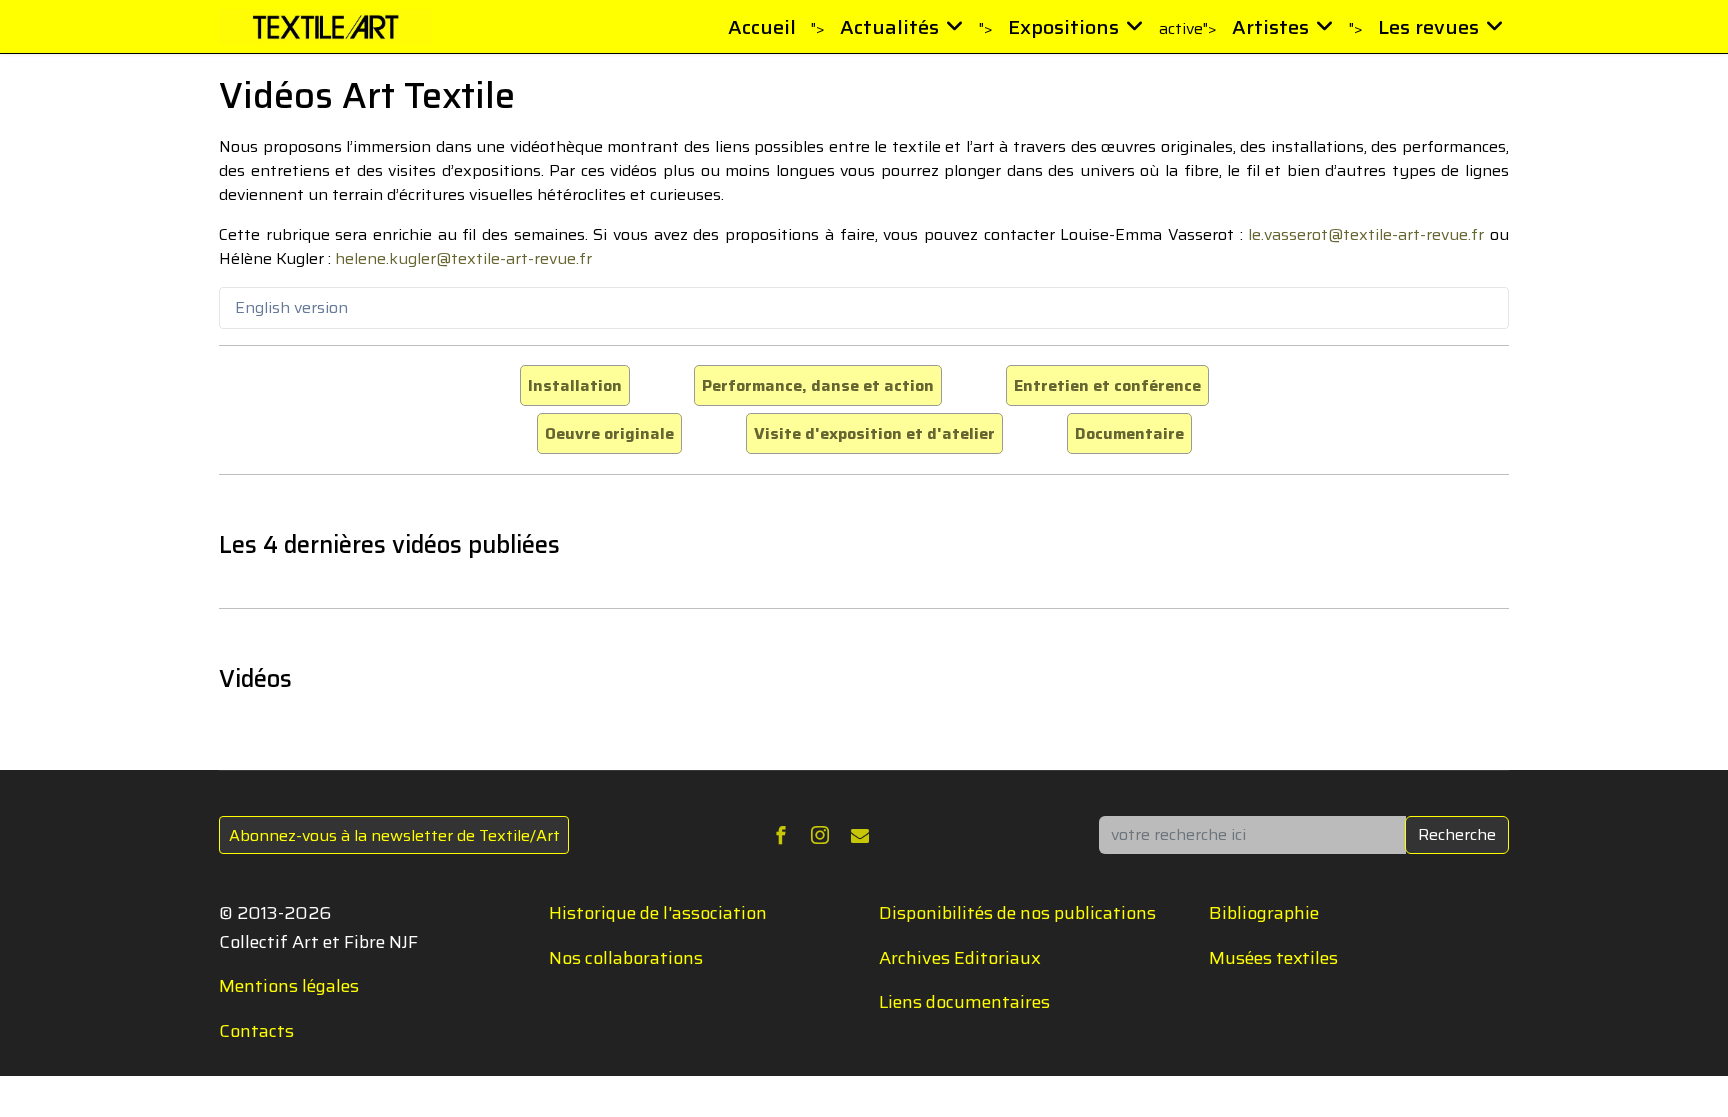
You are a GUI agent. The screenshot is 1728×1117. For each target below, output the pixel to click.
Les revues (1428, 27)
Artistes (1270, 27)
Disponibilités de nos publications (1017, 913)
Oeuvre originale (609, 433)
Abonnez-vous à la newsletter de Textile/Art (394, 835)
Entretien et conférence (1107, 385)
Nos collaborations (626, 958)
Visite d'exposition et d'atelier (874, 433)
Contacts (256, 1031)
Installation (575, 385)
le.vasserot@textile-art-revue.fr (1366, 234)
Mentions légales (289, 986)
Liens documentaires (964, 1002)
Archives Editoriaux (960, 958)
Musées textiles (1273, 958)
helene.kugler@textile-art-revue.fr (463, 258)
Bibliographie (1264, 913)
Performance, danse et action (818, 385)
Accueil (762, 27)
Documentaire (1129, 433)
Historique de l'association (658, 913)
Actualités (889, 27)
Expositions (1063, 27)
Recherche (1457, 834)
